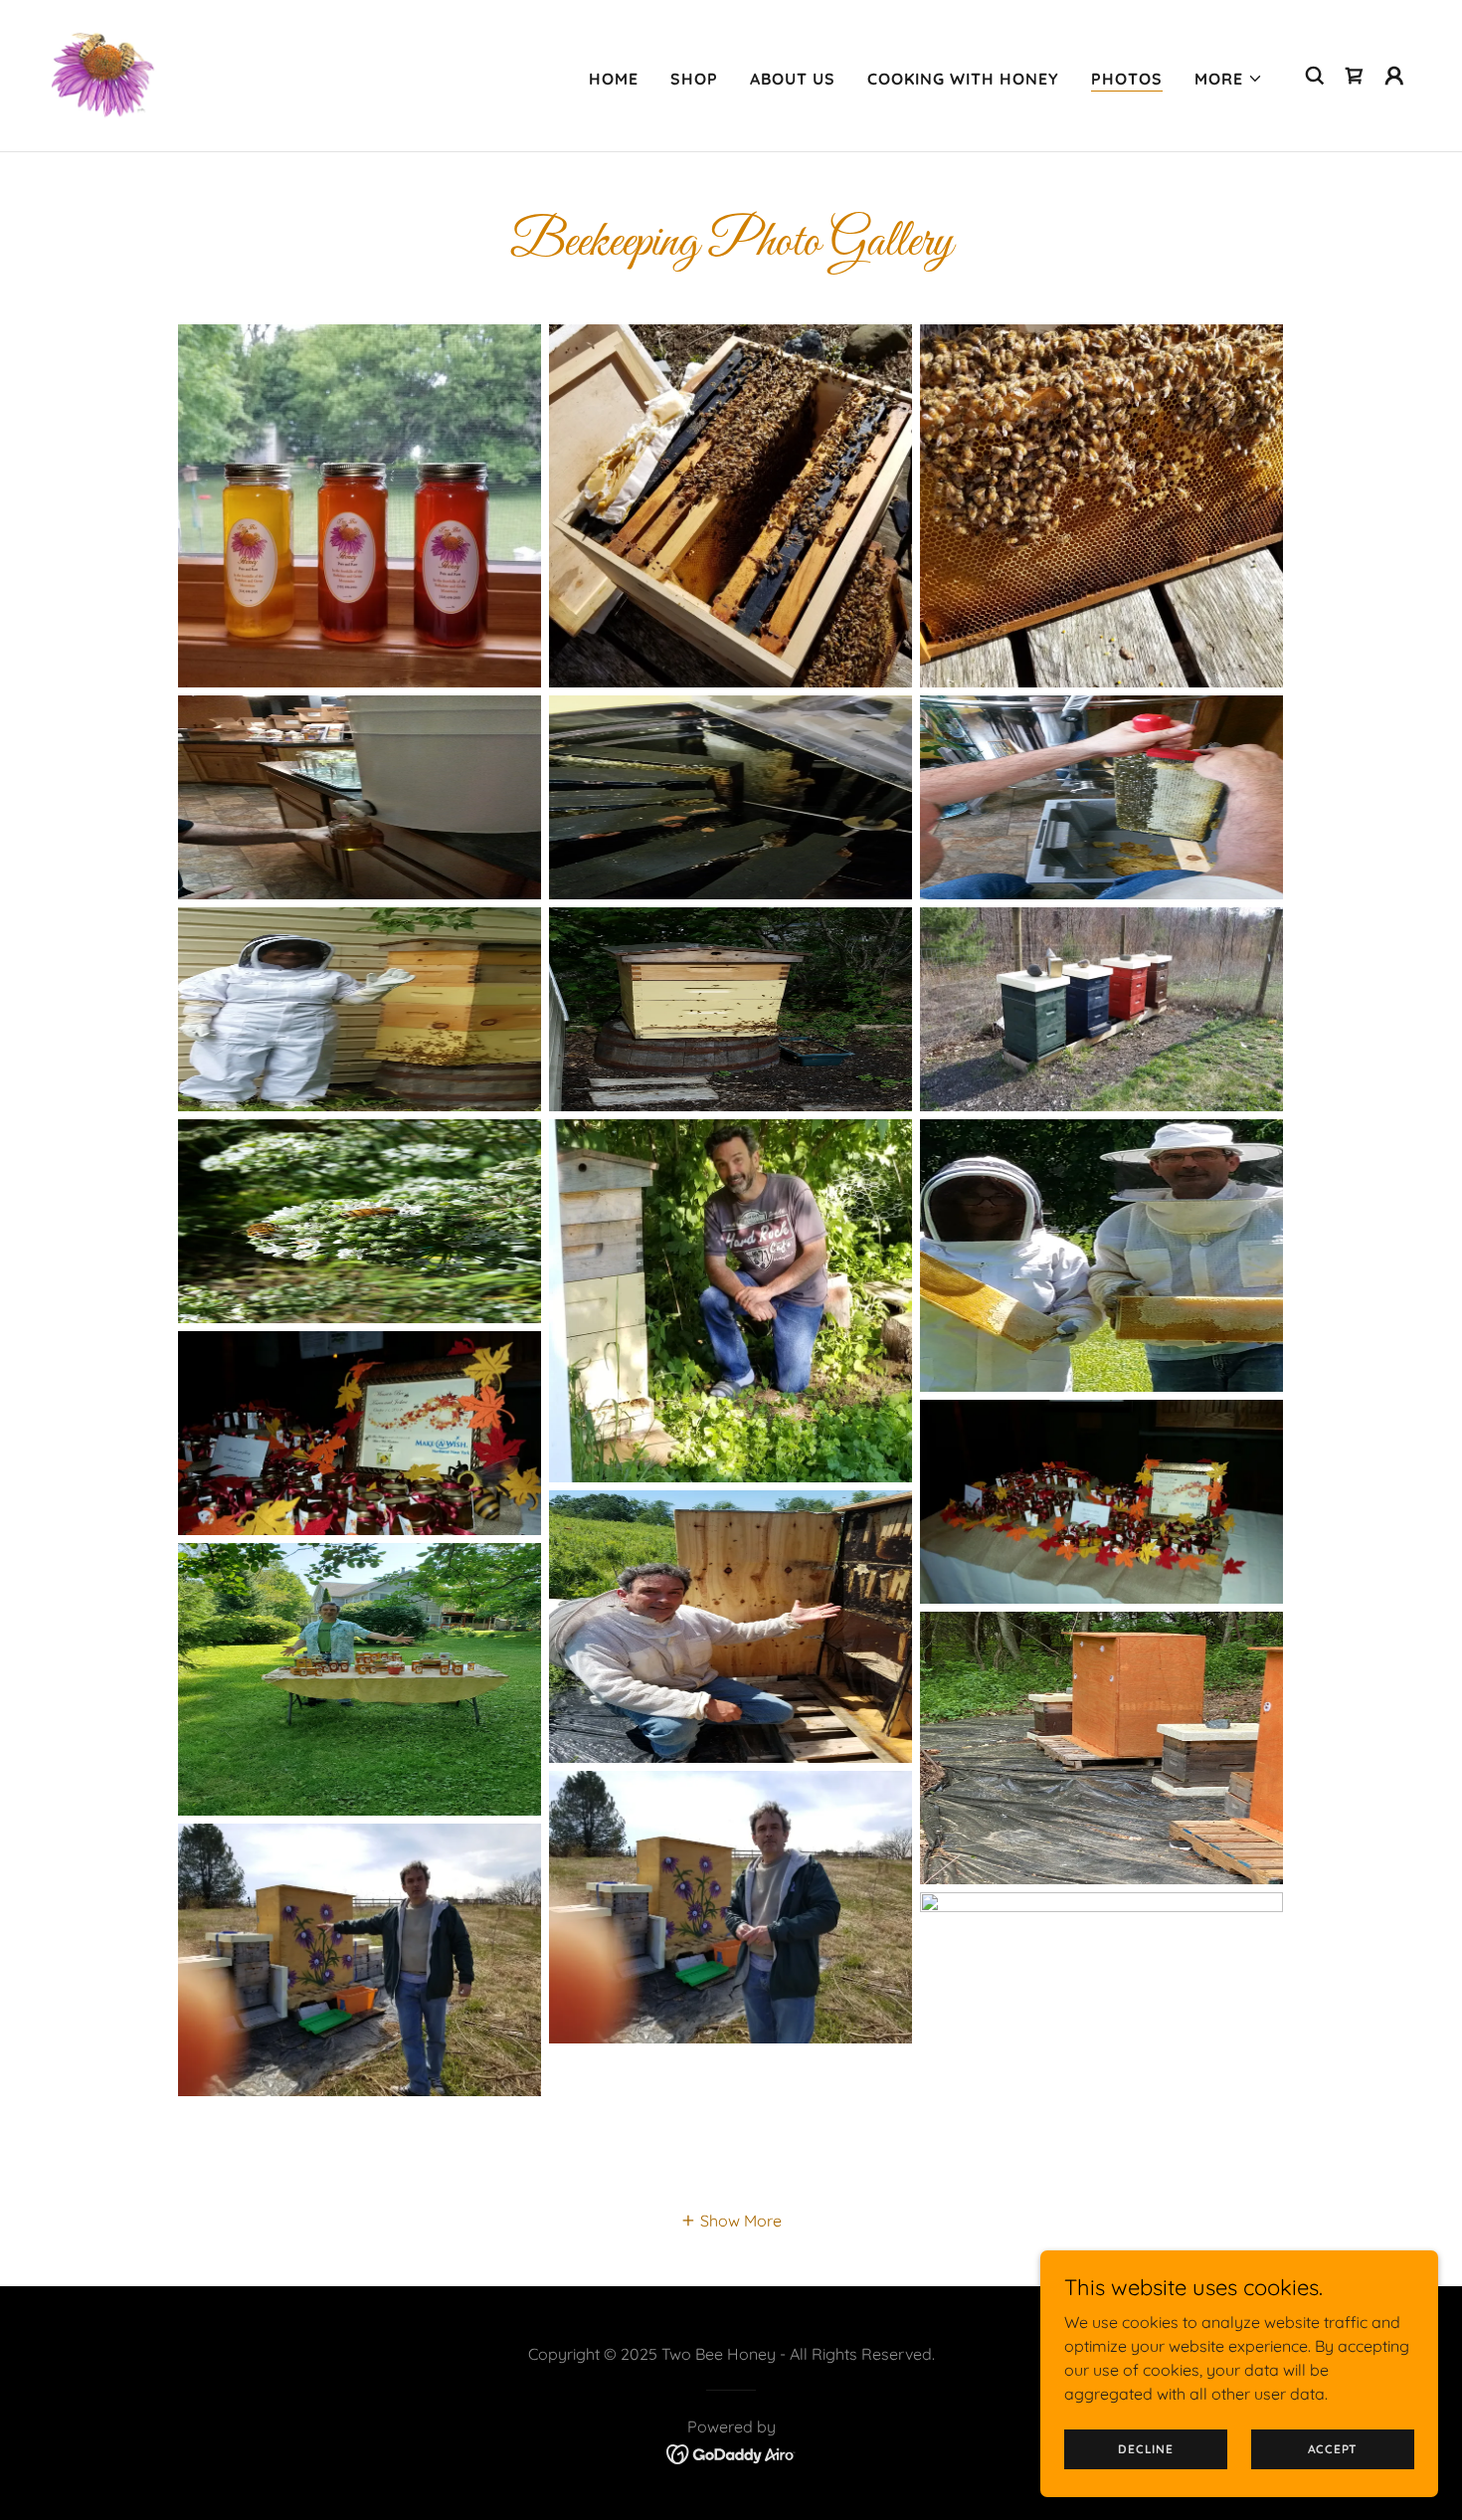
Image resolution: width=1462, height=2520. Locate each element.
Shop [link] (694, 79)
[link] (105, 74)
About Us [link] (793, 79)
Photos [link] (1127, 79)
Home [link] (614, 79)
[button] (1229, 79)
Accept (1333, 2449)
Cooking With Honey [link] (963, 79)
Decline (1145, 2449)
